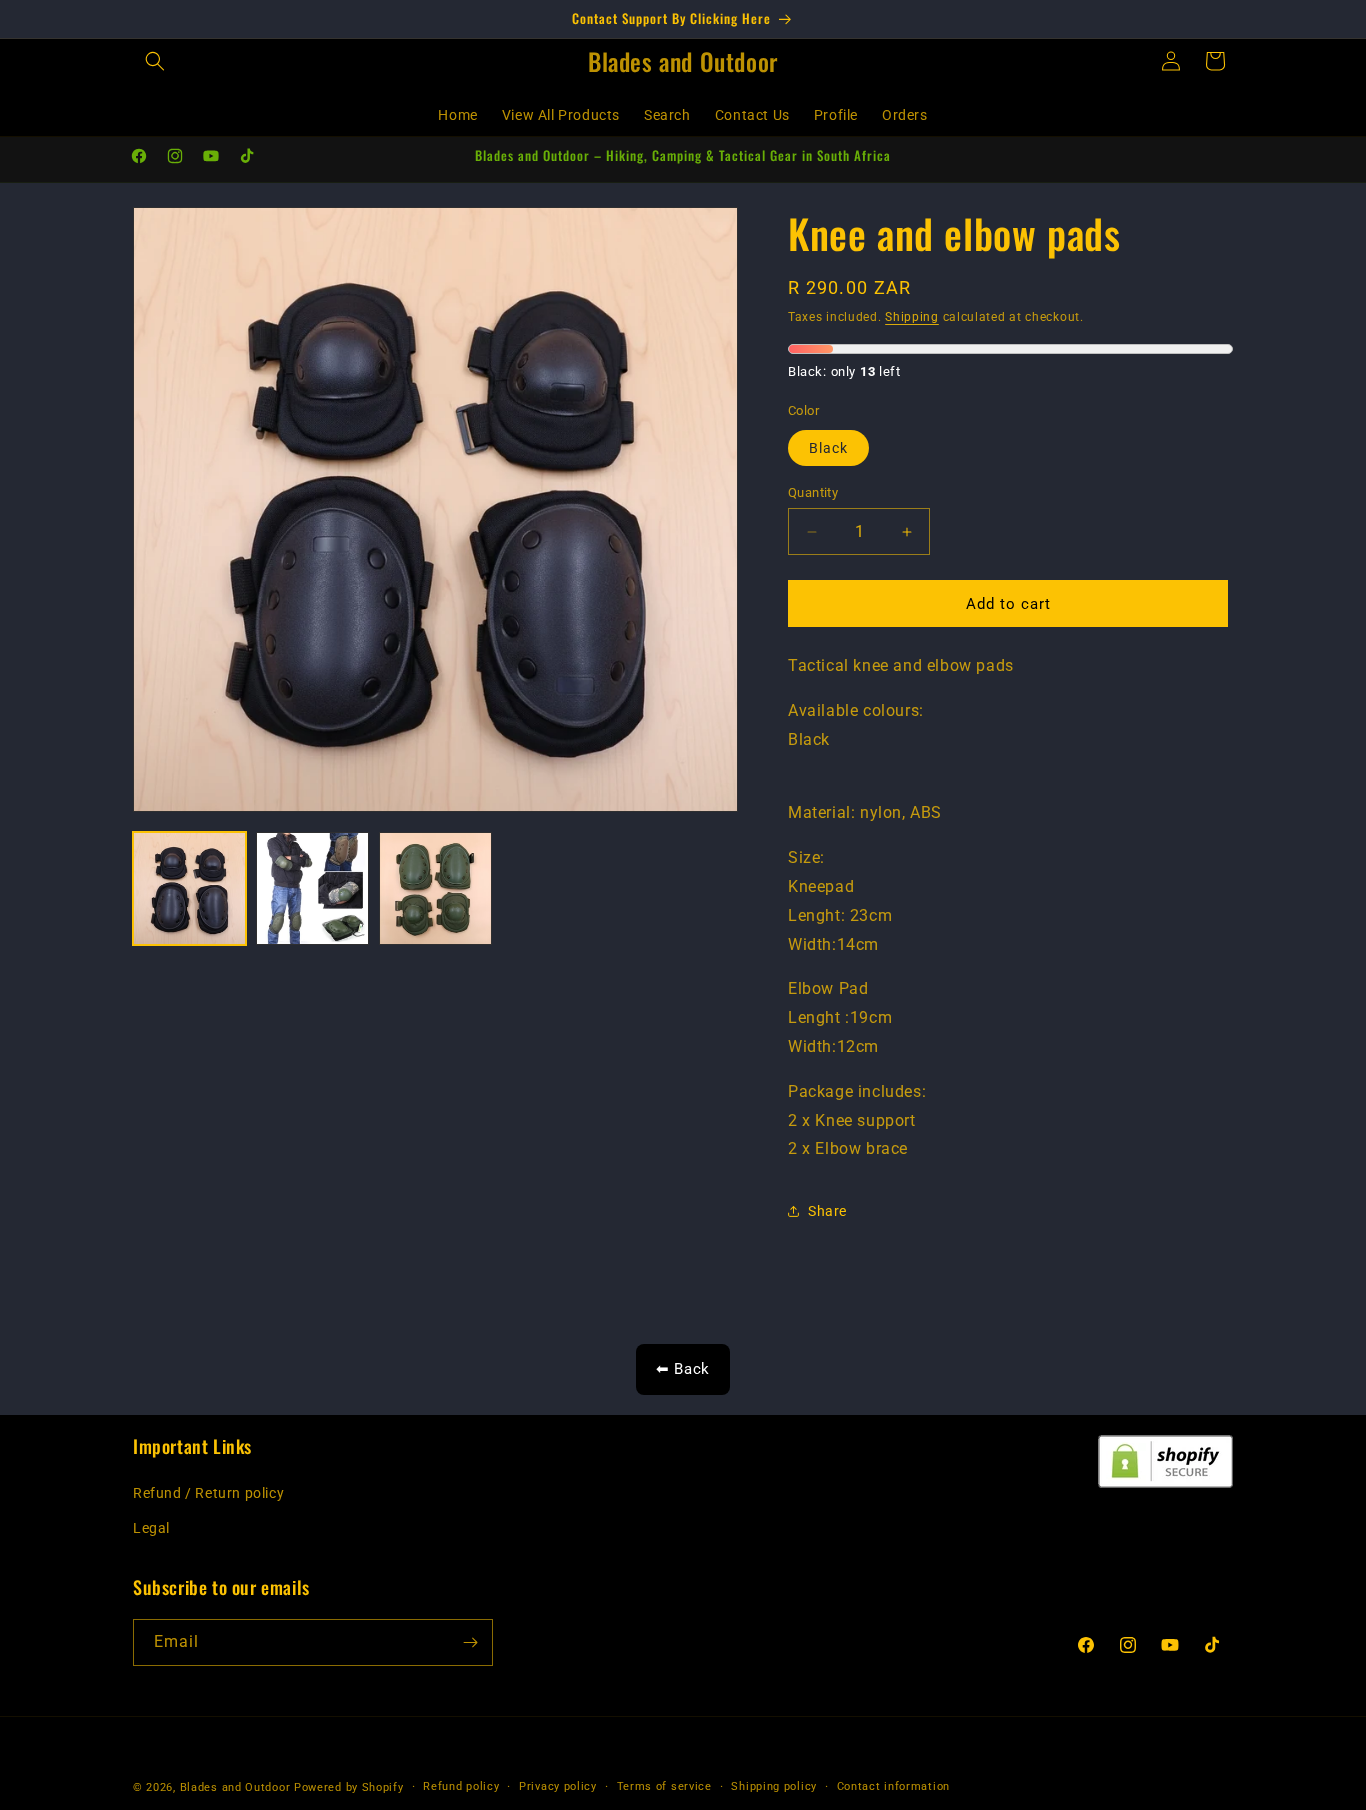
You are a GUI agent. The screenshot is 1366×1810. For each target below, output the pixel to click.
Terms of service (664, 1786)
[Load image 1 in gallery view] (189, 888)
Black (828, 448)
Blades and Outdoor (235, 1787)
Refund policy (461, 1786)
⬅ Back (683, 1369)
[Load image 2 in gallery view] (312, 888)
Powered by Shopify (349, 1787)
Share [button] (827, 1211)
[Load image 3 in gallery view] (435, 888)
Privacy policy (558, 1786)
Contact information (893, 1786)
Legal (151, 1528)
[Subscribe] (470, 1642)
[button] (155, 61)
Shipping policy (774, 1786)
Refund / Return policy (208, 1493)
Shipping (912, 317)
